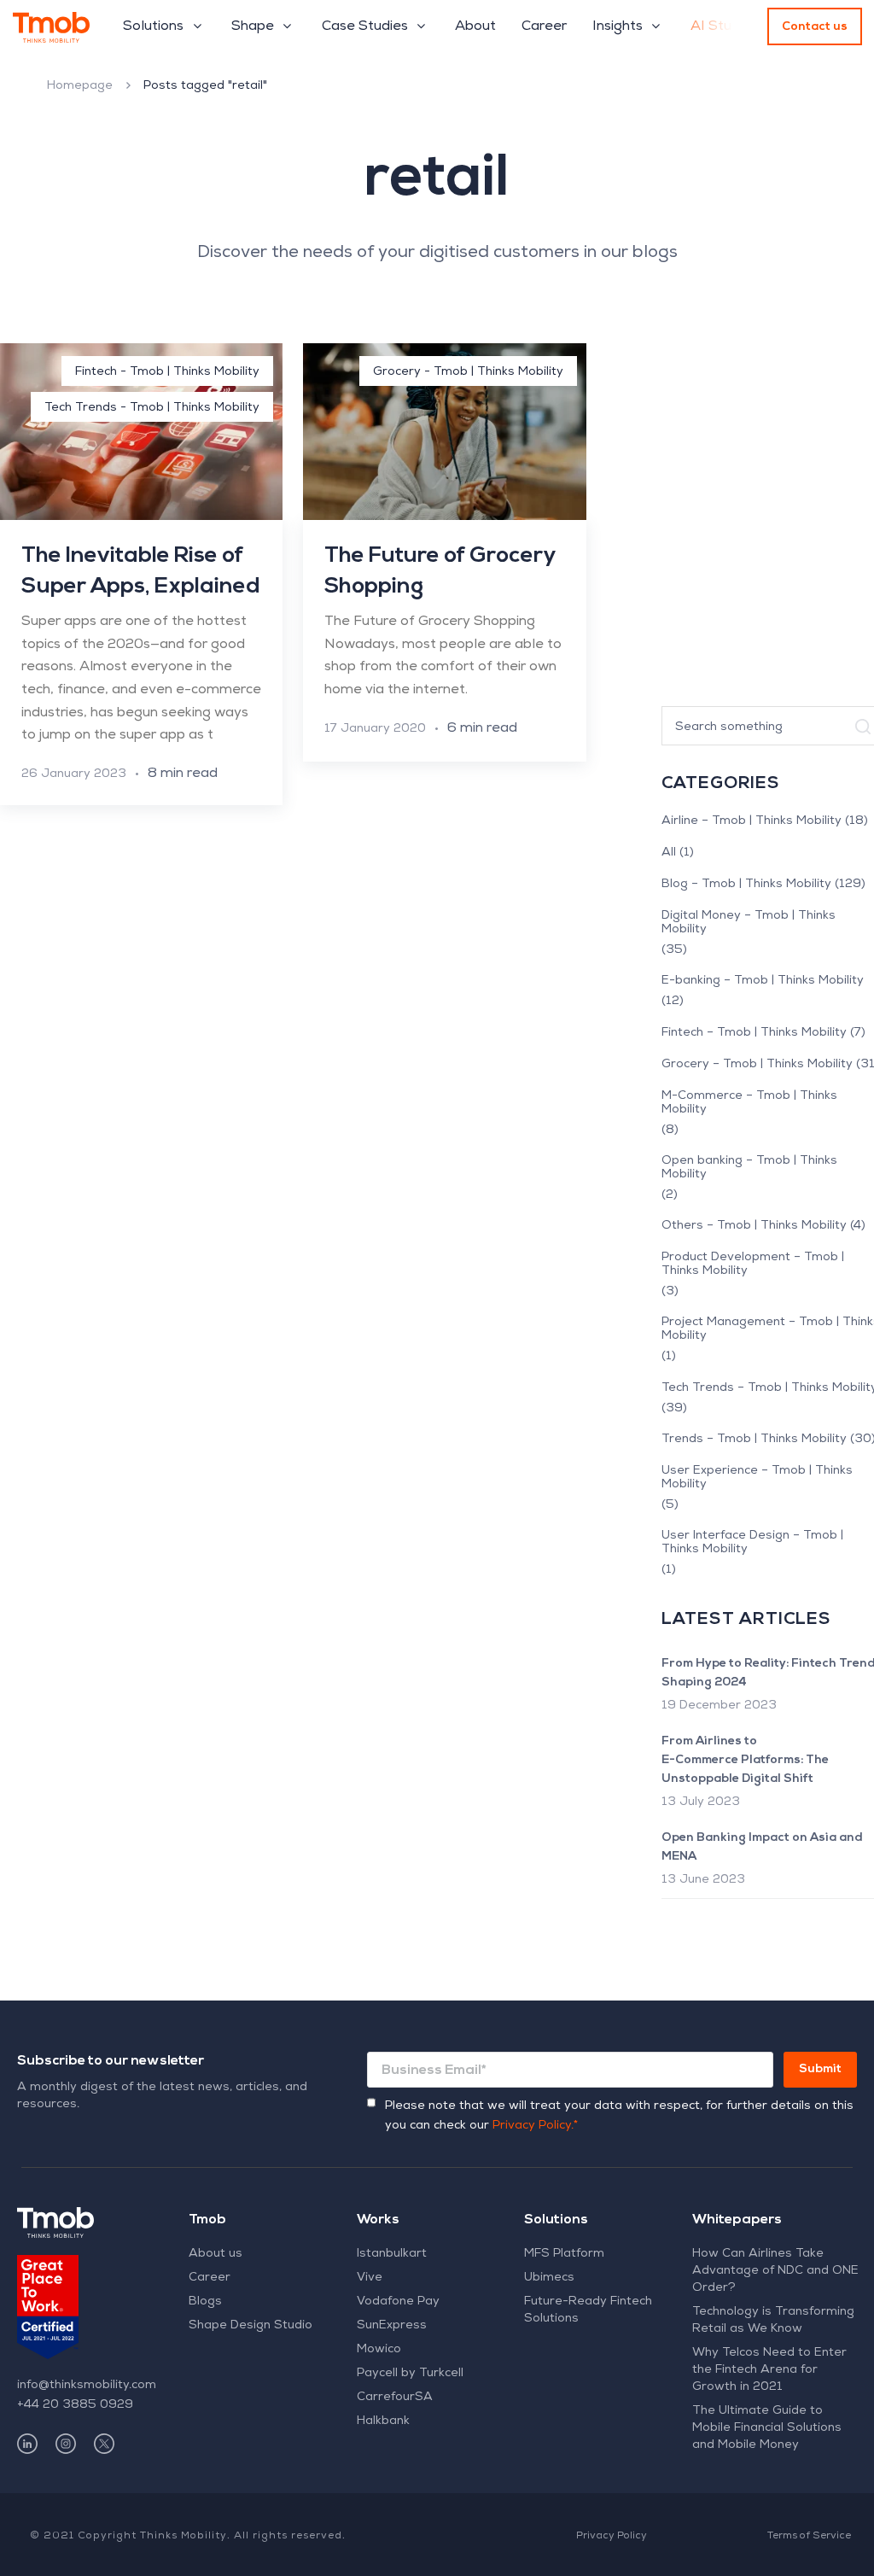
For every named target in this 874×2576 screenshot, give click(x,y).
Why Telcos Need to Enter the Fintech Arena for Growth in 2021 (769, 2370)
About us (216, 2254)
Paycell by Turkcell (410, 2374)
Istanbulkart (392, 2254)
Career (210, 2278)
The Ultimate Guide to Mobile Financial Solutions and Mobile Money (767, 2428)
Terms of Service (809, 2537)
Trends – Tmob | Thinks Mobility (754, 1440)
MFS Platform (564, 2254)
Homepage (80, 86)
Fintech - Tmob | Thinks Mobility (167, 372)
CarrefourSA (395, 2398)
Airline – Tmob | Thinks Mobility (752, 821)
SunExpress (392, 2326)
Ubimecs (549, 2278)
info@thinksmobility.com (87, 2386)
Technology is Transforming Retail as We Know (773, 2321)
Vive (370, 2278)
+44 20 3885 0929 (75, 2405)
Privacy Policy (612, 2537)
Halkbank (383, 2421)
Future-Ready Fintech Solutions (588, 2310)
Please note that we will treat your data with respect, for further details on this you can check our (619, 2116)
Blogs (205, 2302)
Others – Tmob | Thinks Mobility (754, 1226)
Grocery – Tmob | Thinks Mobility (757, 1065)
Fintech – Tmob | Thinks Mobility (754, 1033)
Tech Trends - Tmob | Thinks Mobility (152, 408)
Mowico (379, 2350)
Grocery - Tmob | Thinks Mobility (468, 372)
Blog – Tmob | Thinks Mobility (746, 885)
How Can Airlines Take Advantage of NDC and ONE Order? (775, 2271)
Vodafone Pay (398, 2302)
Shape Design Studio (251, 2326)
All (669, 853)
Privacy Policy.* (535, 2126)
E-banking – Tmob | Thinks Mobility (763, 981)
